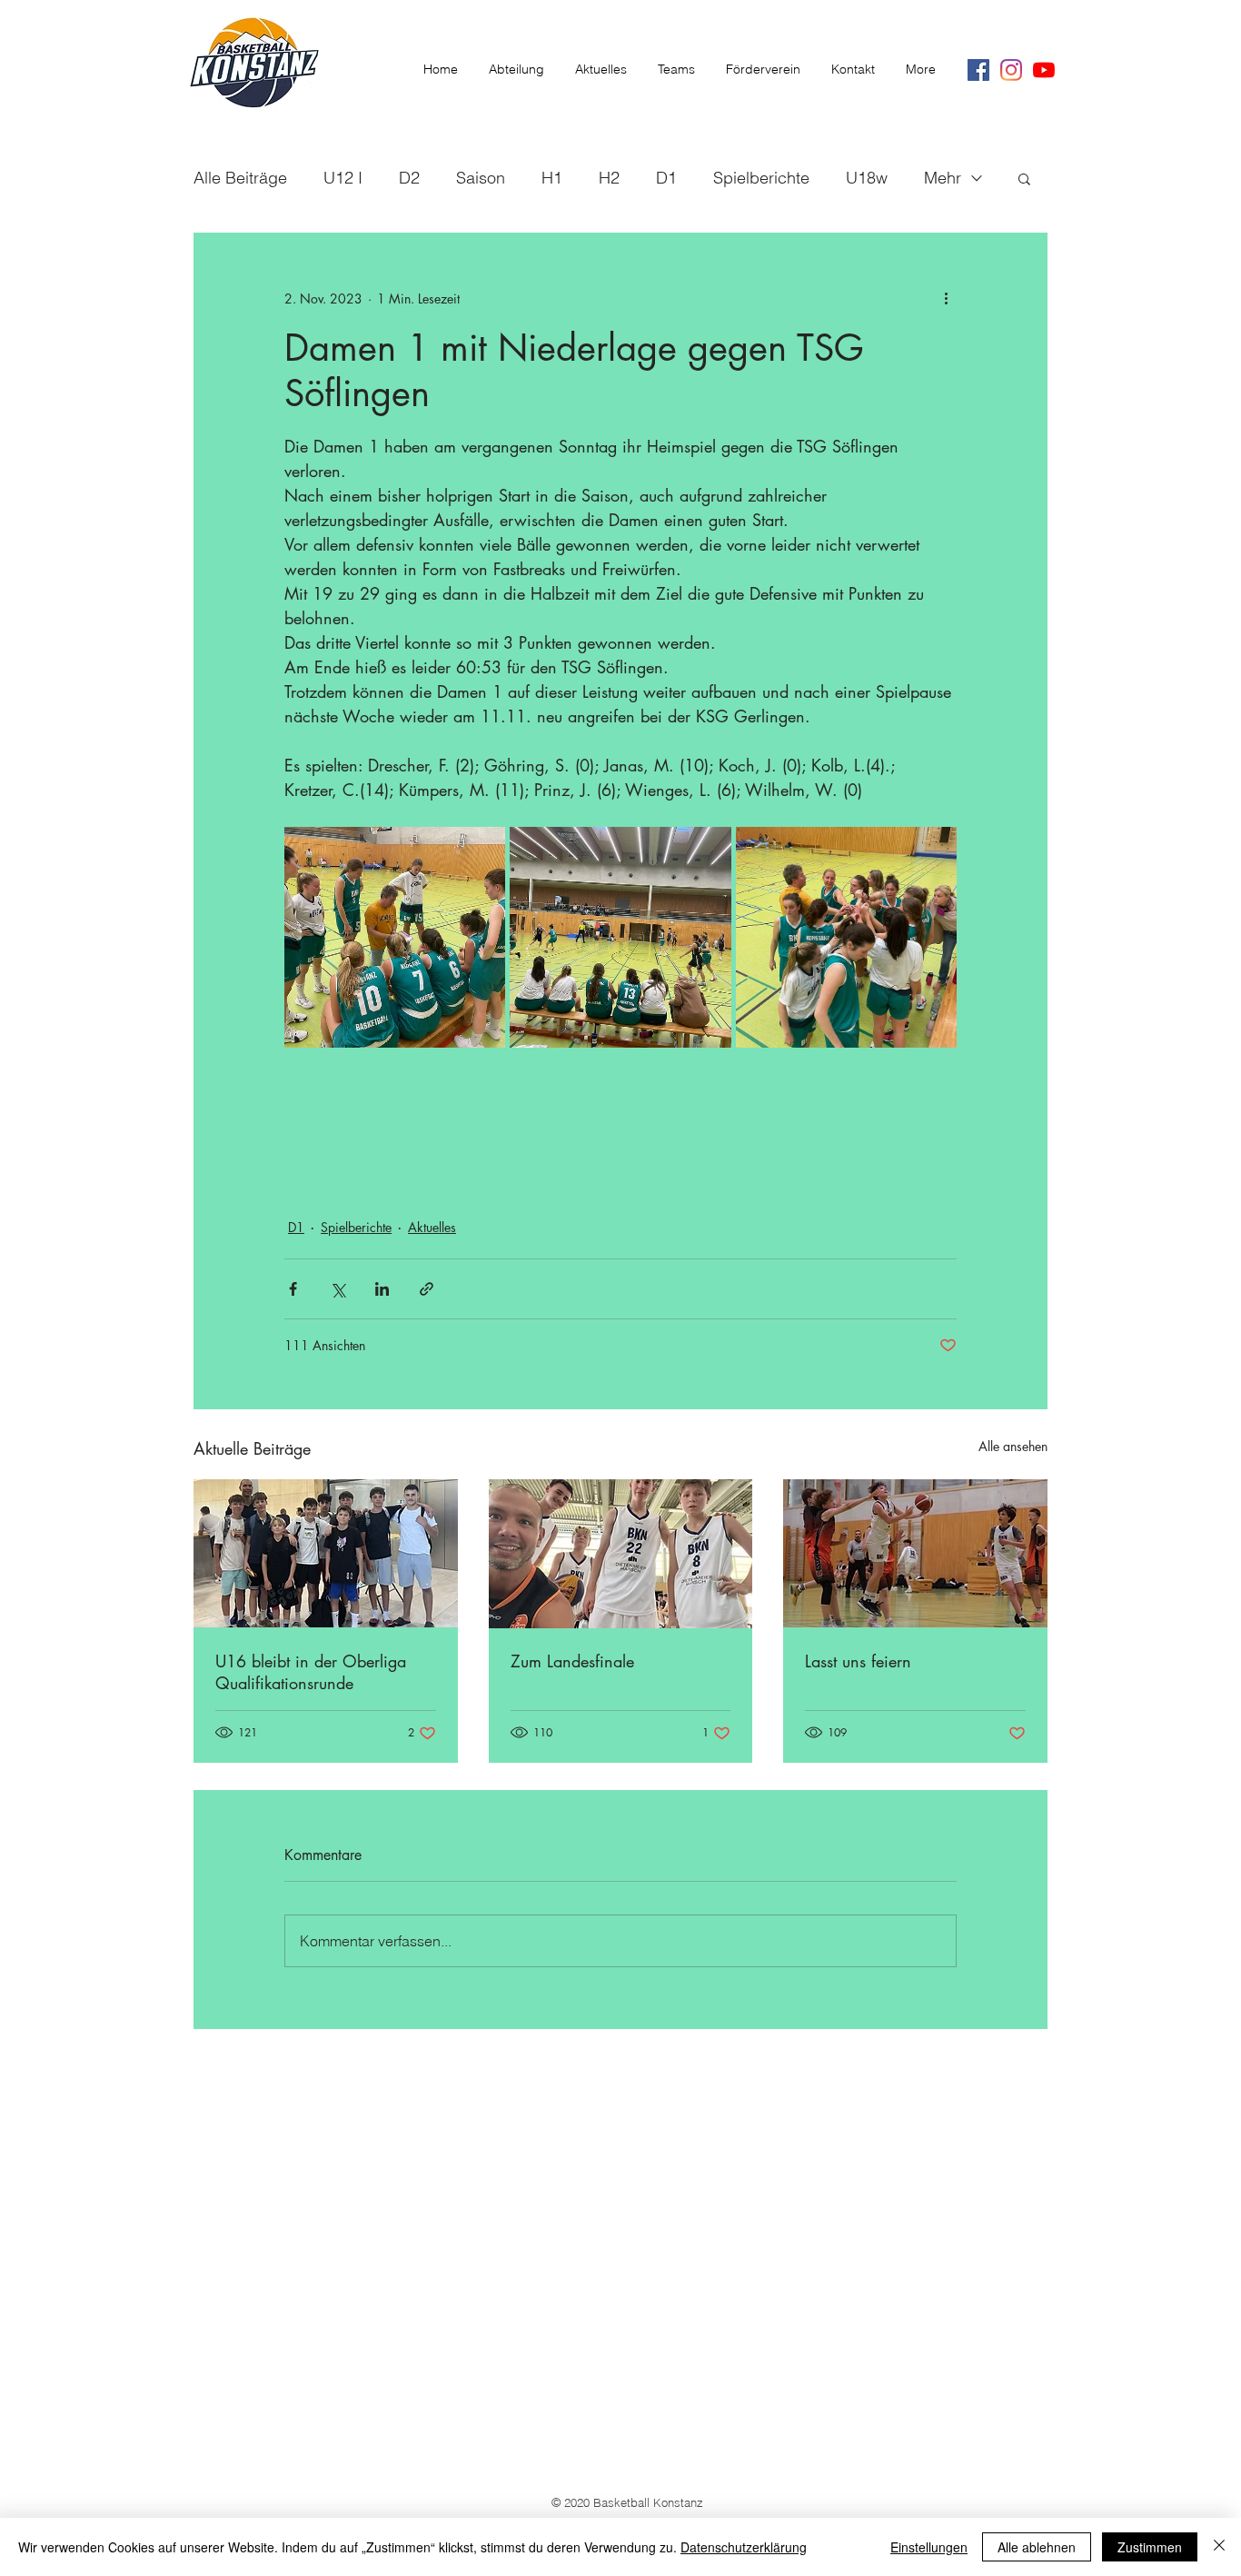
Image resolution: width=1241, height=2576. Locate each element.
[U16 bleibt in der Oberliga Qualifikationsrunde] (326, 1553)
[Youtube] (1044, 70)
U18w (867, 178)
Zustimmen (1150, 2547)
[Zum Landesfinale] (621, 1554)
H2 (609, 178)
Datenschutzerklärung (744, 2547)
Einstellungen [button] (929, 2547)
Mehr (943, 178)
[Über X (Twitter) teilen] (338, 1289)
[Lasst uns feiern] (915, 1553)
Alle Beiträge (240, 178)
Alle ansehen (1013, 1446)
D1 (666, 178)
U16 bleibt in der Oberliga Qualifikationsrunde (311, 1672)
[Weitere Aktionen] (946, 298)
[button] (1024, 178)
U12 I (343, 178)
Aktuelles (432, 1227)
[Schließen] (1219, 2547)
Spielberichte (761, 178)
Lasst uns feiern (858, 1661)
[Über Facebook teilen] (293, 1289)
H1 (552, 178)
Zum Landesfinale (572, 1661)
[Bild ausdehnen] (395, 937)
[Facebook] (978, 70)
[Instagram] (1011, 70)
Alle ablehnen (1037, 2547)
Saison (481, 178)
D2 (409, 178)
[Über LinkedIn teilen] (382, 1289)
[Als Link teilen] (427, 1289)
